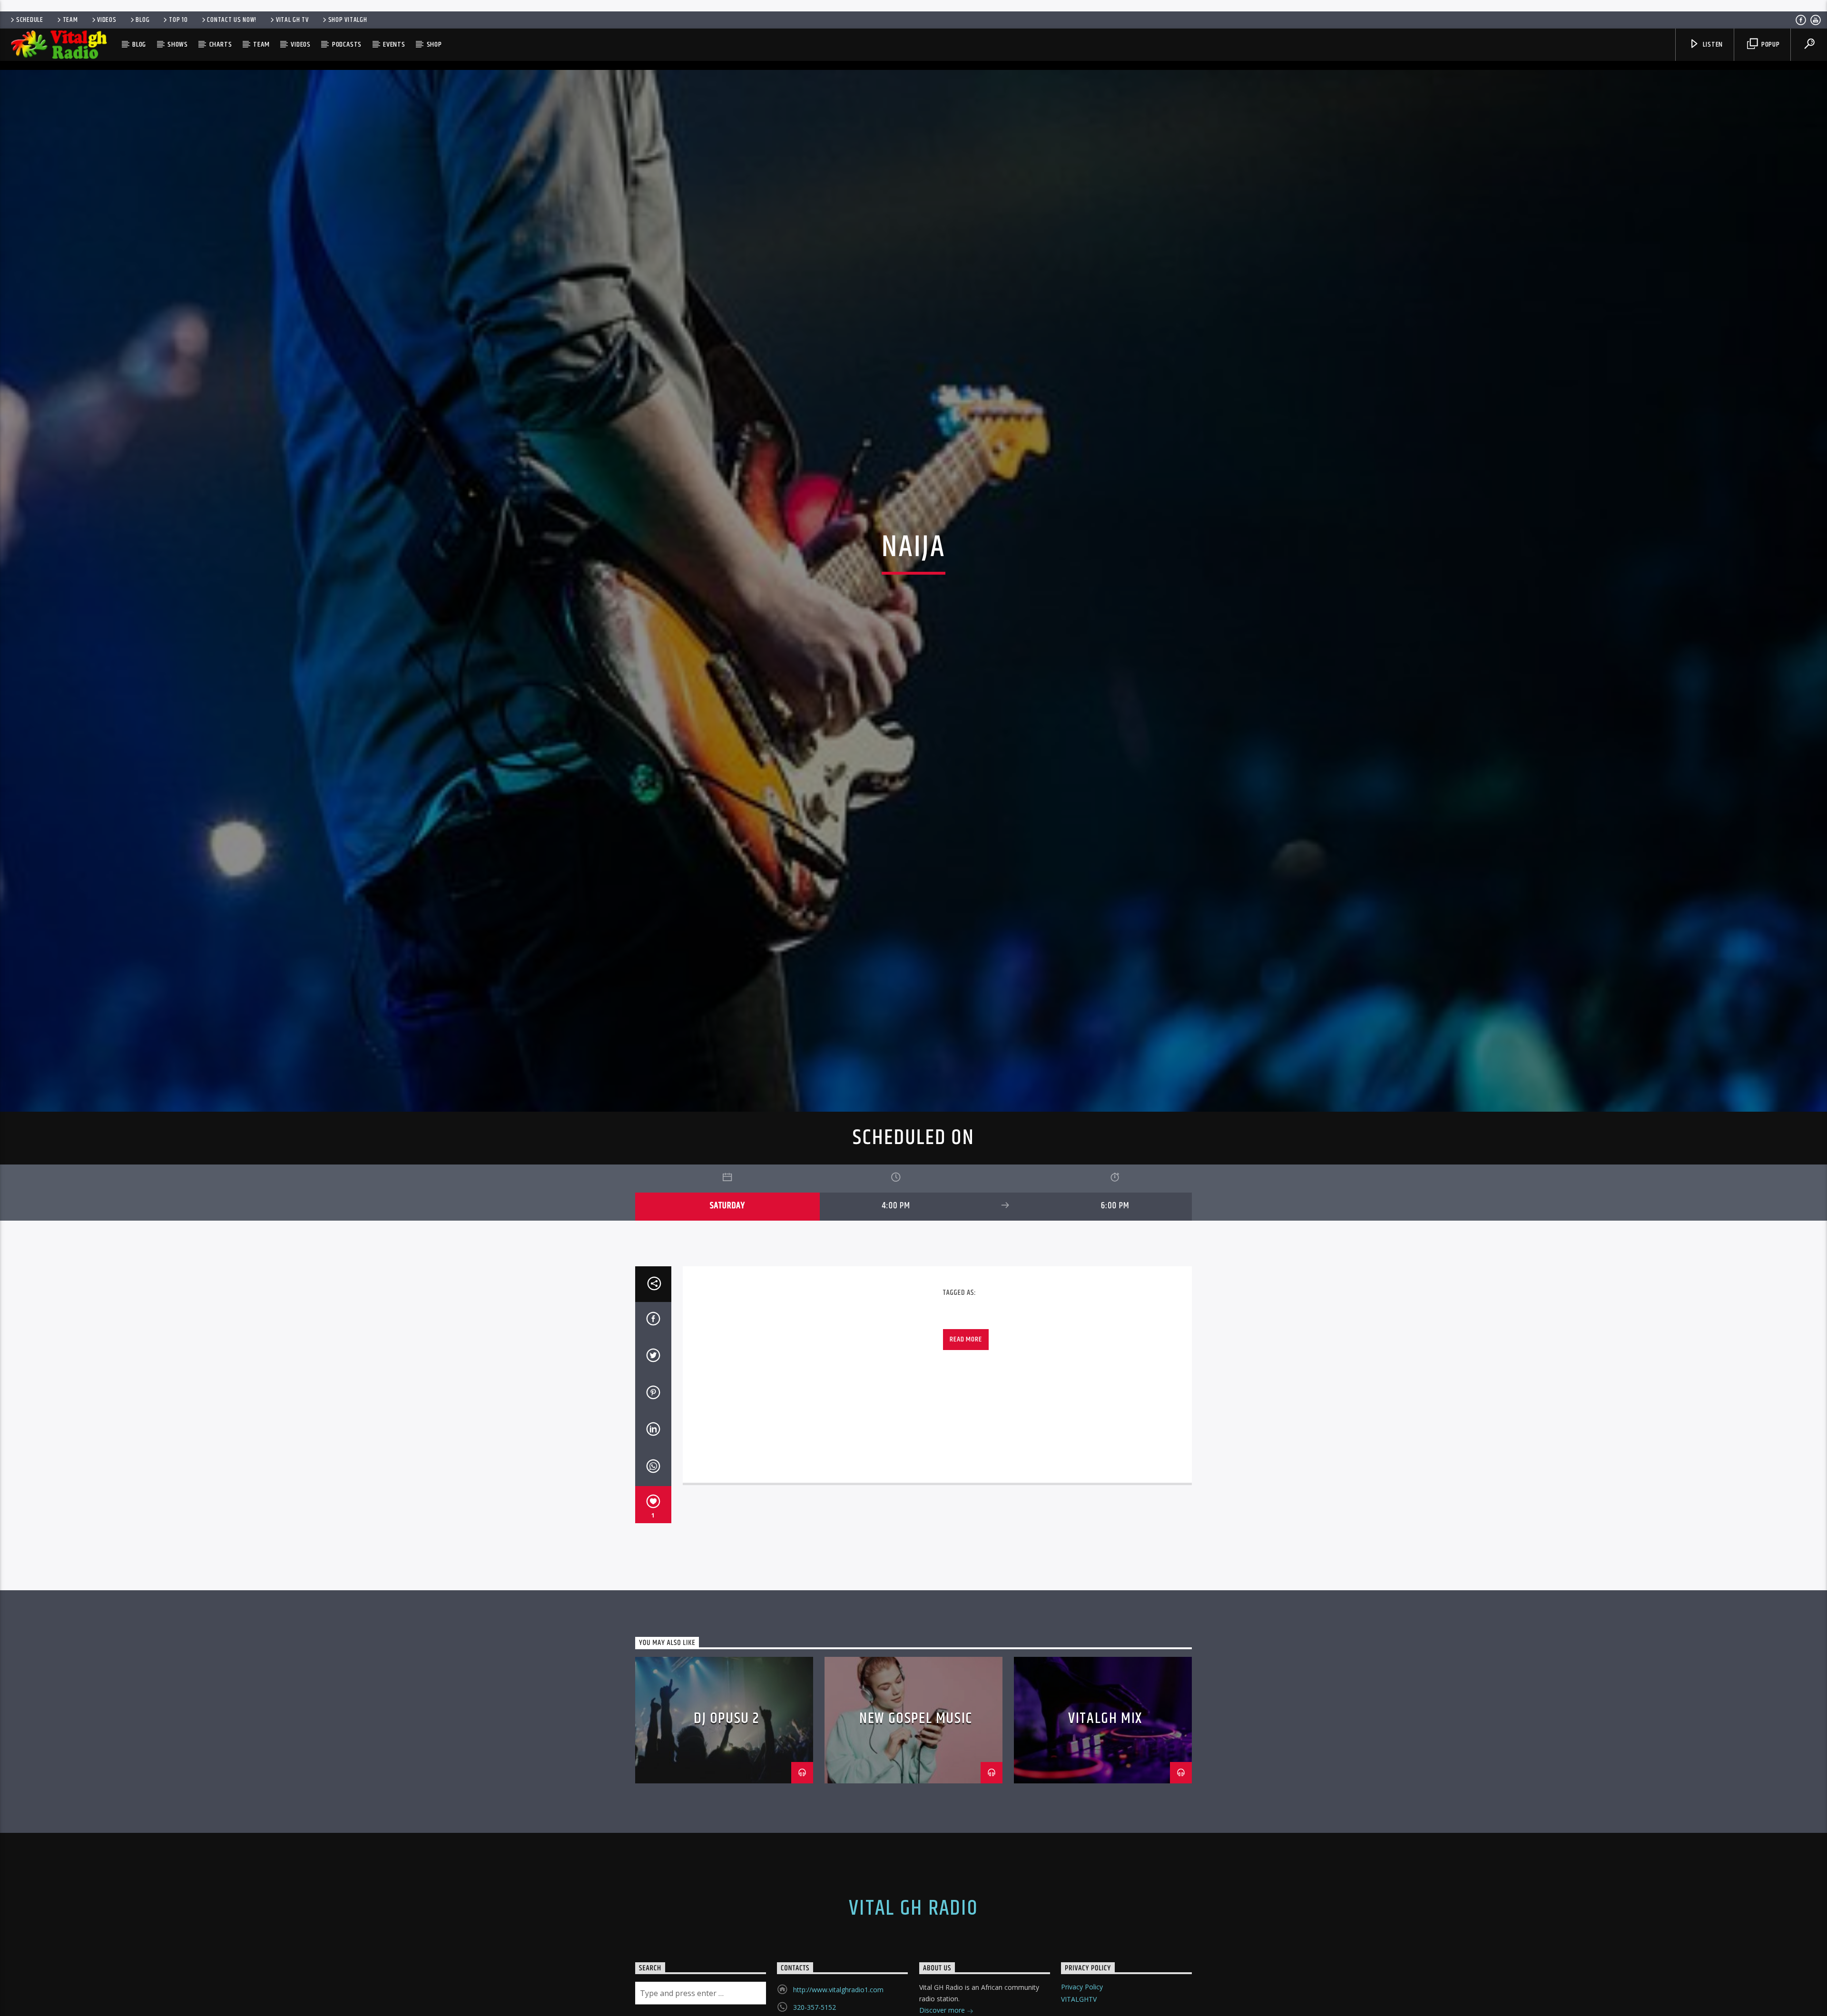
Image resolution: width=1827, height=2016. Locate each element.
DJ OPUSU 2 (727, 1769)
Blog (142, 20)
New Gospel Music (916, 1769)
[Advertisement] (913, 5)
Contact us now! (232, 20)
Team (70, 20)
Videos (107, 20)
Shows (178, 44)
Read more (966, 1390)
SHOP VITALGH (348, 20)
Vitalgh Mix (1105, 1769)
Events (394, 44)
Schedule (30, 20)
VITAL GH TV (292, 20)
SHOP (434, 44)
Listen (1712, 44)
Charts (221, 44)
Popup (1770, 44)
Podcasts (347, 44)
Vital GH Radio (913, 1959)
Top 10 (178, 20)
